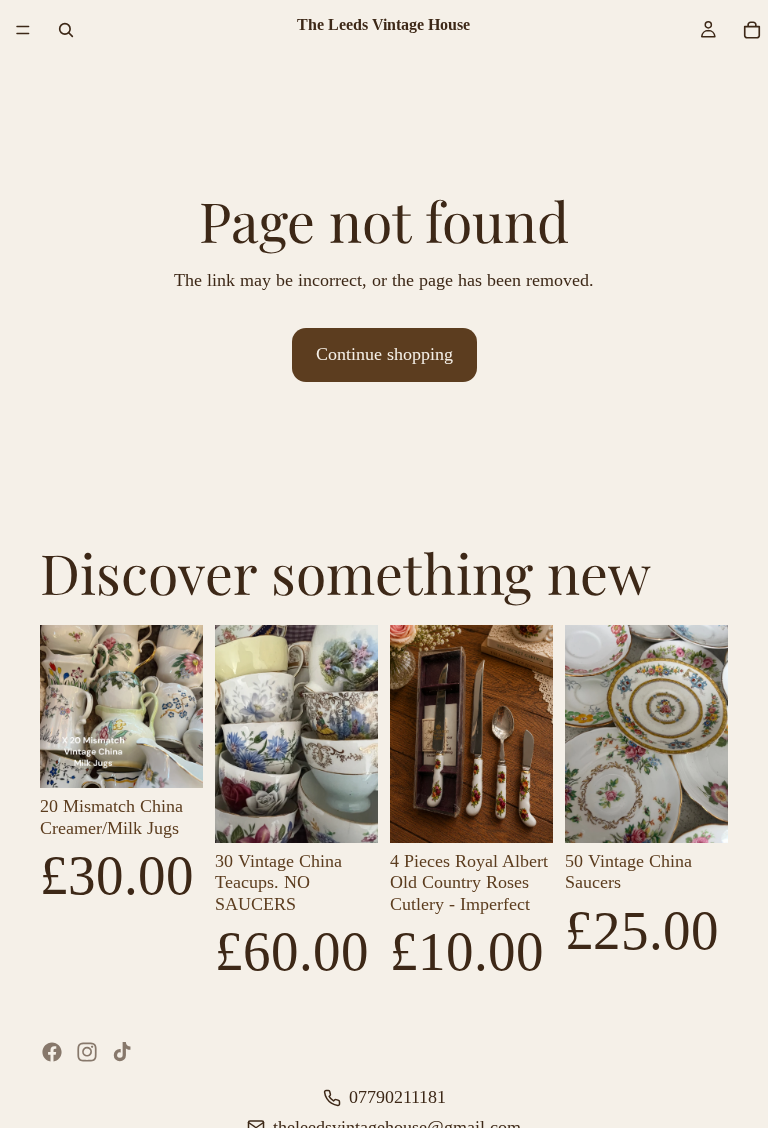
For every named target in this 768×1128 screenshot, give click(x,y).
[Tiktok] (122, 1052)
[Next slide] (181, 707)
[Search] (66, 30)
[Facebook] (52, 1052)
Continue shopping (384, 354)
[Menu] (23, 30)
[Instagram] (87, 1052)
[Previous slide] (62, 707)
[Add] (172, 757)
